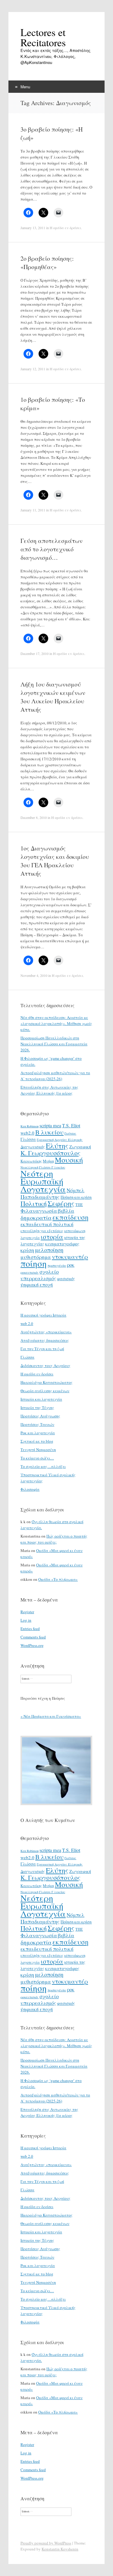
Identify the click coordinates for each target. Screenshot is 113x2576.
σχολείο (49, 1271)
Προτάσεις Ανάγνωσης (40, 1416)
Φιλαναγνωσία (39, 1211)
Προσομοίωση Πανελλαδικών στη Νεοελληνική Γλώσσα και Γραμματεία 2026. (54, 1044)
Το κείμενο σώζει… (37, 1458)
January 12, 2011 (33, 369)
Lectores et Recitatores (43, 37)
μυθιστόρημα (36, 1257)
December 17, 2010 (35, 653)
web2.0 (27, 1133)
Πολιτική (34, 1203)
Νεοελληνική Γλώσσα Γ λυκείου (43, 1167)
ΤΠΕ (79, 1205)
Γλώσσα (28, 1139)
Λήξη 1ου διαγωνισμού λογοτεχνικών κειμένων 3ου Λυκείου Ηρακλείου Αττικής (53, 697)
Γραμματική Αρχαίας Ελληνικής (60, 1140)
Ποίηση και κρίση (76, 1197)
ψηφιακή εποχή (37, 1285)
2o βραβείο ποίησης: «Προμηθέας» (47, 263)
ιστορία (52, 1236)
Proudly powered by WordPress (46, 2543)
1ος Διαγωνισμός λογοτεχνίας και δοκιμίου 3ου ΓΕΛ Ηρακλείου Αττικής (55, 861)
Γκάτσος (70, 1133)
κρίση (27, 1250)
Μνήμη (48, 1161)
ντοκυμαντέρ (70, 1256)
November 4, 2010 (34, 975)
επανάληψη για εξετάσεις (42, 1231)
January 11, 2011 (33, 510)
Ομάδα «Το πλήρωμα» (58, 1579)
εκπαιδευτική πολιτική (47, 1224)
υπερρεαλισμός (38, 1278)
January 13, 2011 (33, 228)
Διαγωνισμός (33, 1147)
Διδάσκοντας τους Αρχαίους (46, 1365)
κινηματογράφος (62, 1244)
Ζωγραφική (80, 1147)
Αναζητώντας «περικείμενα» (46, 1332)
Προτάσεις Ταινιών (37, 1424)
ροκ (71, 1265)
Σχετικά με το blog (37, 1441)
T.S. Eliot (71, 1126)
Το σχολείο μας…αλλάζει (43, 1466)
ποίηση (34, 1263)
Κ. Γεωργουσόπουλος (50, 1153)
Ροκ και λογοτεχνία (38, 1433)
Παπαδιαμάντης (40, 1197)
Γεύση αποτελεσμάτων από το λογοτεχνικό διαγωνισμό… (52, 549)
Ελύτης (57, 1146)
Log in (26, 1620)
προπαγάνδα (57, 1265)
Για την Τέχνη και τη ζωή (42, 1349)
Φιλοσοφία (30, 1489)
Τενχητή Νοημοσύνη (38, 1450)
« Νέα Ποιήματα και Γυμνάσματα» (51, 1716)
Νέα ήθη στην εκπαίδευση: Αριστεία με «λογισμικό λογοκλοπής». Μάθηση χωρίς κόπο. (56, 1023)
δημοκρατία (36, 1217)
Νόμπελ (75, 1190)
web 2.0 (27, 1323)
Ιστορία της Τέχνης (37, 1408)
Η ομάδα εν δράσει (65, 228)
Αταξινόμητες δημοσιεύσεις (45, 1340)
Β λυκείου (49, 1132)
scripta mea (50, 1126)
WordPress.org (32, 1645)
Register (27, 1612)
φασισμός (66, 1279)
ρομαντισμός (30, 1272)
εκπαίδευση (71, 1217)
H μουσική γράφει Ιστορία (43, 1315)
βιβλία (66, 1211)
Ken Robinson (30, 1126)
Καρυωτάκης (31, 1161)
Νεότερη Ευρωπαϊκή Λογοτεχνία (43, 1181)
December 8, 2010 (34, 817)
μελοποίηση (49, 1250)
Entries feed (30, 1629)
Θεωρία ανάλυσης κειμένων (45, 1391)
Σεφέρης (61, 1203)
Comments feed (33, 1637)
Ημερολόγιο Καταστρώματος (47, 1382)
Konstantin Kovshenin (60, 2549)
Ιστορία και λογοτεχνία (41, 1399)
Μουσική (69, 1160)
